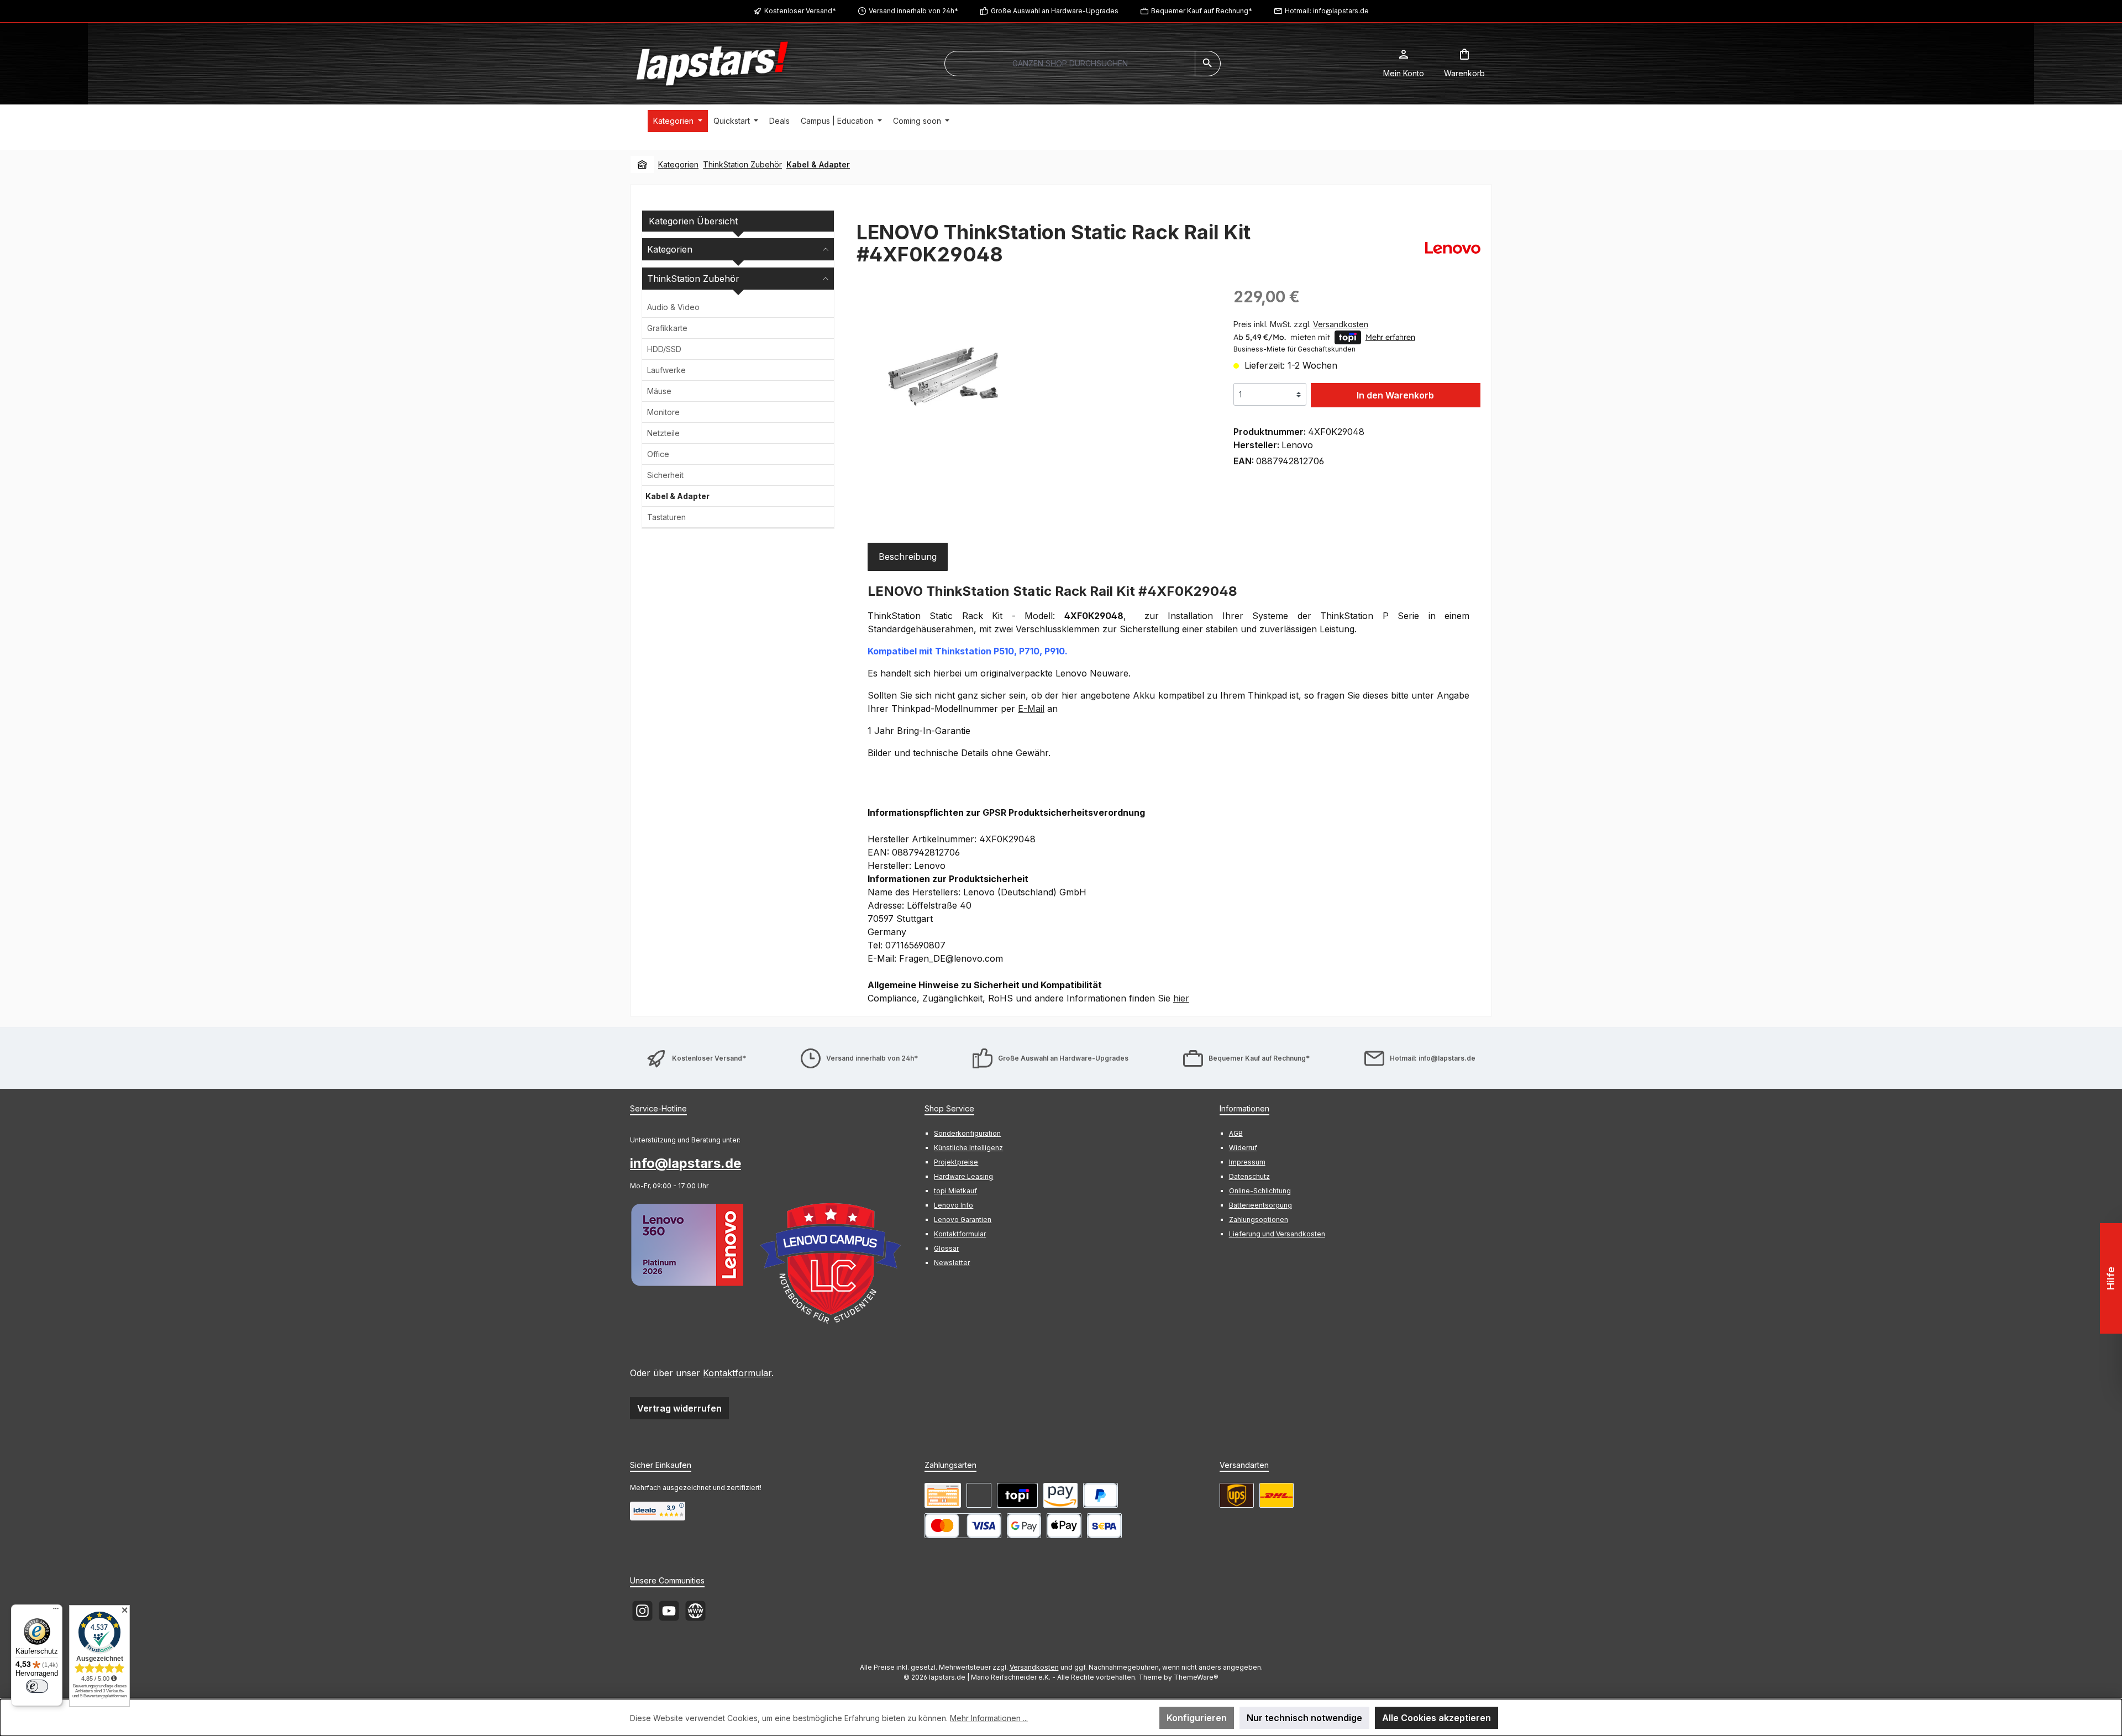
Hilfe (2111, 1278)
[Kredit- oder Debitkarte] (963, 1526)
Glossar (946, 1248)
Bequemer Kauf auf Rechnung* (1202, 11)
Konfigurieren (1197, 1718)
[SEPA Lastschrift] (1104, 1526)
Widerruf (1243, 1148)
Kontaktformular (737, 1373)
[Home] (642, 165)
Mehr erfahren (1390, 337)
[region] (1034, 404)
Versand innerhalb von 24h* (913, 11)
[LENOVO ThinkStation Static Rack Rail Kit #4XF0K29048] (949, 377)
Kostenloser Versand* (800, 11)
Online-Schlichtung (1260, 1191)
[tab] (908, 557)
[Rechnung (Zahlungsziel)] (979, 1495)
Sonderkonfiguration (967, 1133)
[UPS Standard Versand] (1237, 1495)
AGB (1236, 1133)
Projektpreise (956, 1162)
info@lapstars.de (686, 1163)
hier (1181, 998)
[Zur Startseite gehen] (712, 64)
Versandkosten (1034, 1667)
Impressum (1247, 1162)
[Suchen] (1208, 64)
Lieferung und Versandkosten (1277, 1234)
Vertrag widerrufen (679, 1408)
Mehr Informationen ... (989, 1718)
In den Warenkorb (1395, 395)
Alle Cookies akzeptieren (1436, 1718)
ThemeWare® (1196, 1677)
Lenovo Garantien (963, 1220)
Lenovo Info (954, 1205)
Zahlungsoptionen (1259, 1220)
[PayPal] (1101, 1495)
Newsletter (952, 1263)
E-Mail (1031, 709)
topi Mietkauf (955, 1191)
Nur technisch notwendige (1304, 1718)
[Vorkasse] (943, 1495)
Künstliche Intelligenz (968, 1148)
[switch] (37, 1686)
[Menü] (56, 1611)
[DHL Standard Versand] (1277, 1495)
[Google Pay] (1024, 1526)
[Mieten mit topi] (1017, 1495)
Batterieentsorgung (1260, 1205)
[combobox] (1070, 64)
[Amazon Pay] (1060, 1495)
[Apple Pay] (1064, 1526)
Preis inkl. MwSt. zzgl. (1301, 324)
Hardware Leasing (963, 1176)
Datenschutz (1249, 1176)
